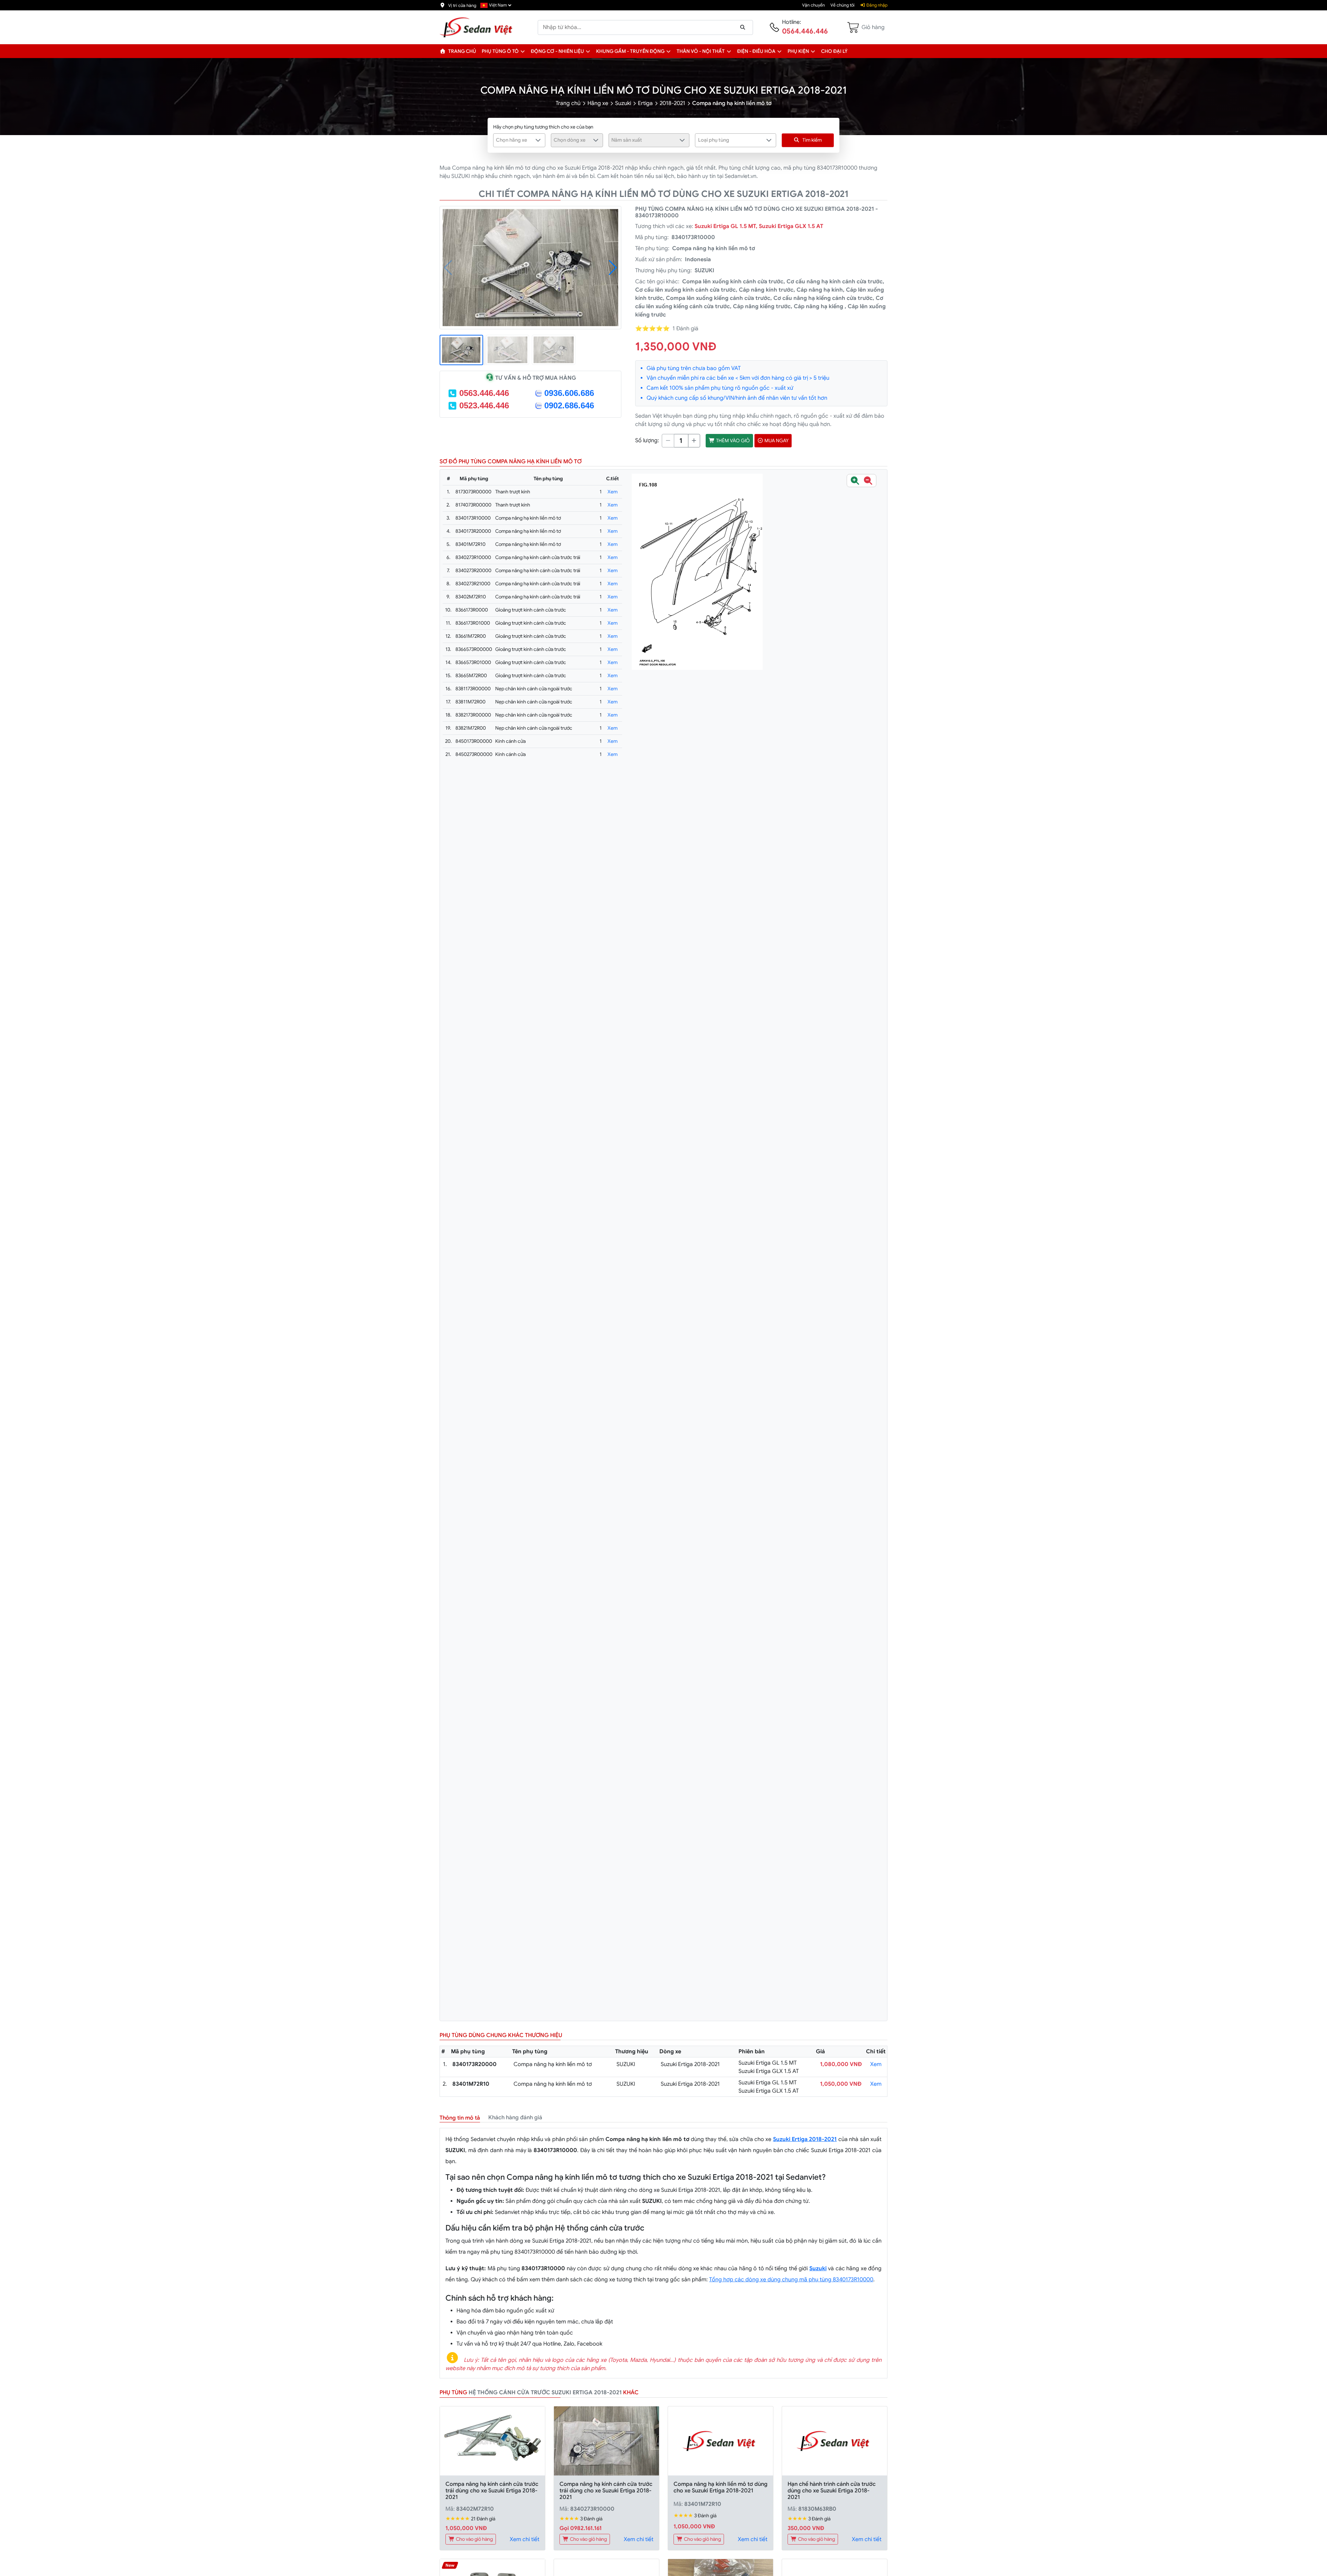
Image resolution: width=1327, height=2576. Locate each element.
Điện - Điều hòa (756, 51)
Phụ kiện (798, 51)
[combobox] (519, 140)
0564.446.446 (805, 31)
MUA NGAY (776, 441)
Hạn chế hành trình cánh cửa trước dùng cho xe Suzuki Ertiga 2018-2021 (832, 2491)
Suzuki (623, 103)
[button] (523, 51)
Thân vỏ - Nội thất (701, 51)
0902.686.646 (569, 405)
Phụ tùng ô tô (500, 51)
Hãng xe (598, 103)
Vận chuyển (813, 5)
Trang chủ (462, 51)
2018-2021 (672, 103)
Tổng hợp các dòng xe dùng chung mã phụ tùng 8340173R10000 (791, 2280)
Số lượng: (647, 441)
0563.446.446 (484, 393)
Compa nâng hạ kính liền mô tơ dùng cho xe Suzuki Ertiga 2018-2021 (721, 2487)
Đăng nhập (876, 5)
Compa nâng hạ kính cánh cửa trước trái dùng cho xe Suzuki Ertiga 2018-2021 (492, 2491)
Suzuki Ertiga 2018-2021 (805, 2139)
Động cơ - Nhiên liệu (557, 51)
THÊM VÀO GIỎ (732, 441)
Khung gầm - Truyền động (630, 51)
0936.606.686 (569, 393)
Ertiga (645, 103)
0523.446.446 (484, 405)
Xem (613, 492)
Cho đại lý (834, 51)
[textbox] (515, 140)
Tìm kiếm (812, 140)
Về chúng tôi (843, 5)
